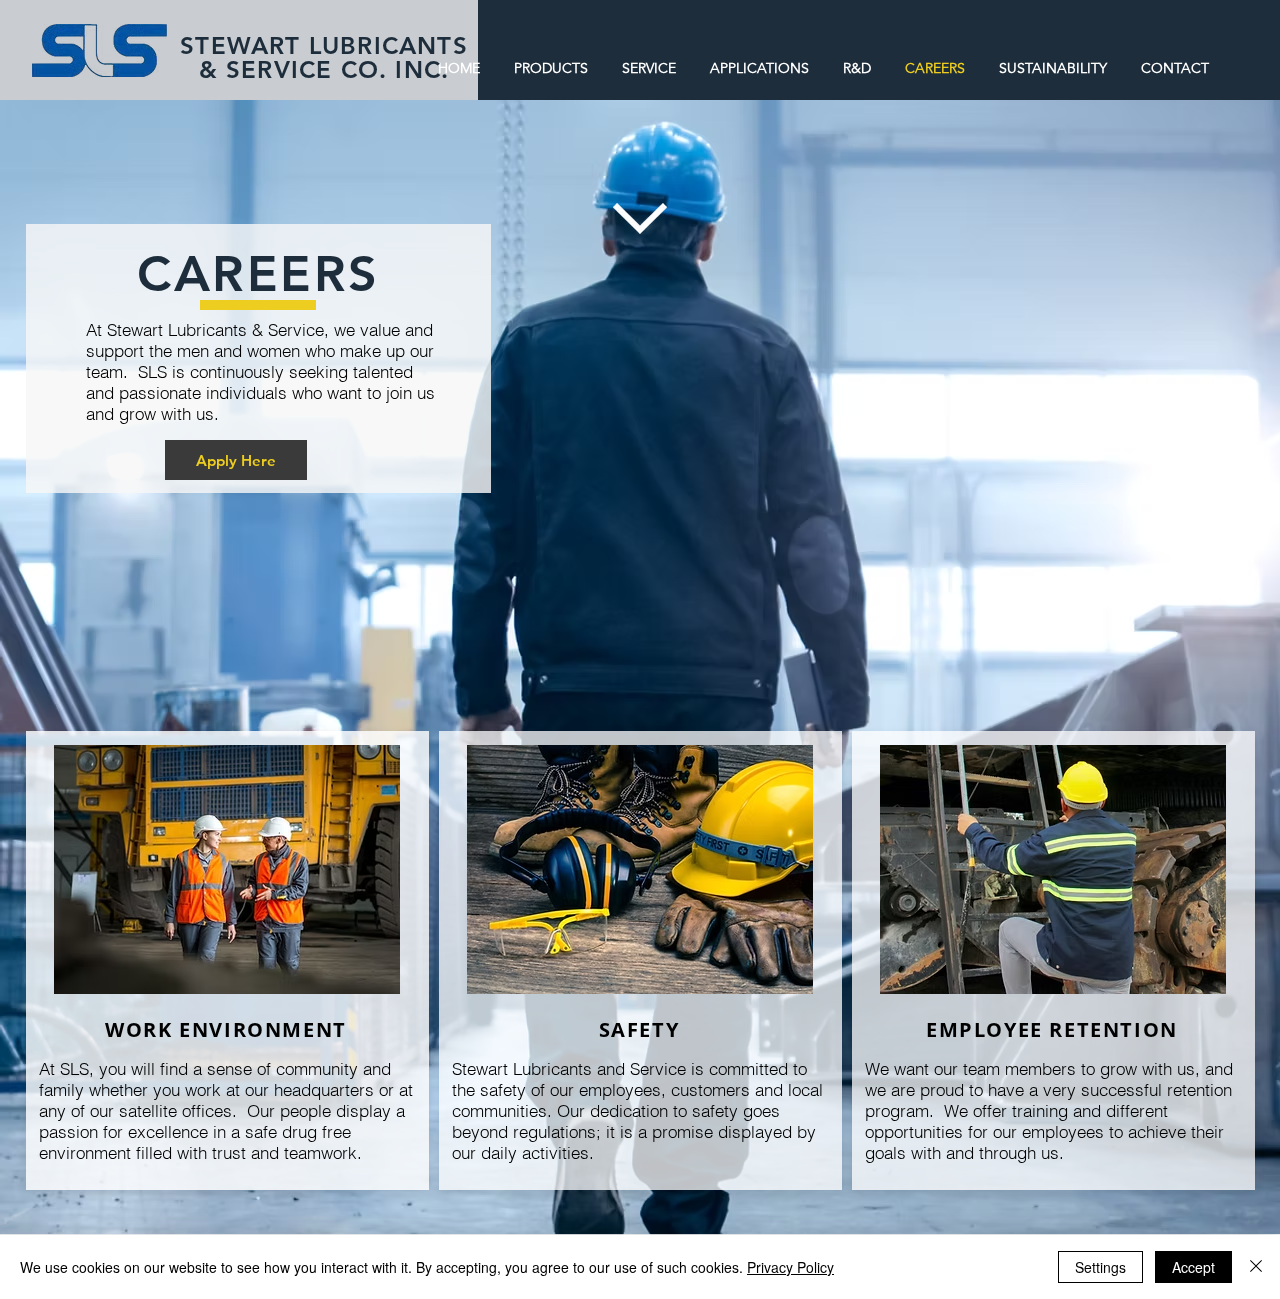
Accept (1193, 1267)
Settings (1100, 1267)
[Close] (1256, 1267)
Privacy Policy (790, 1267)
